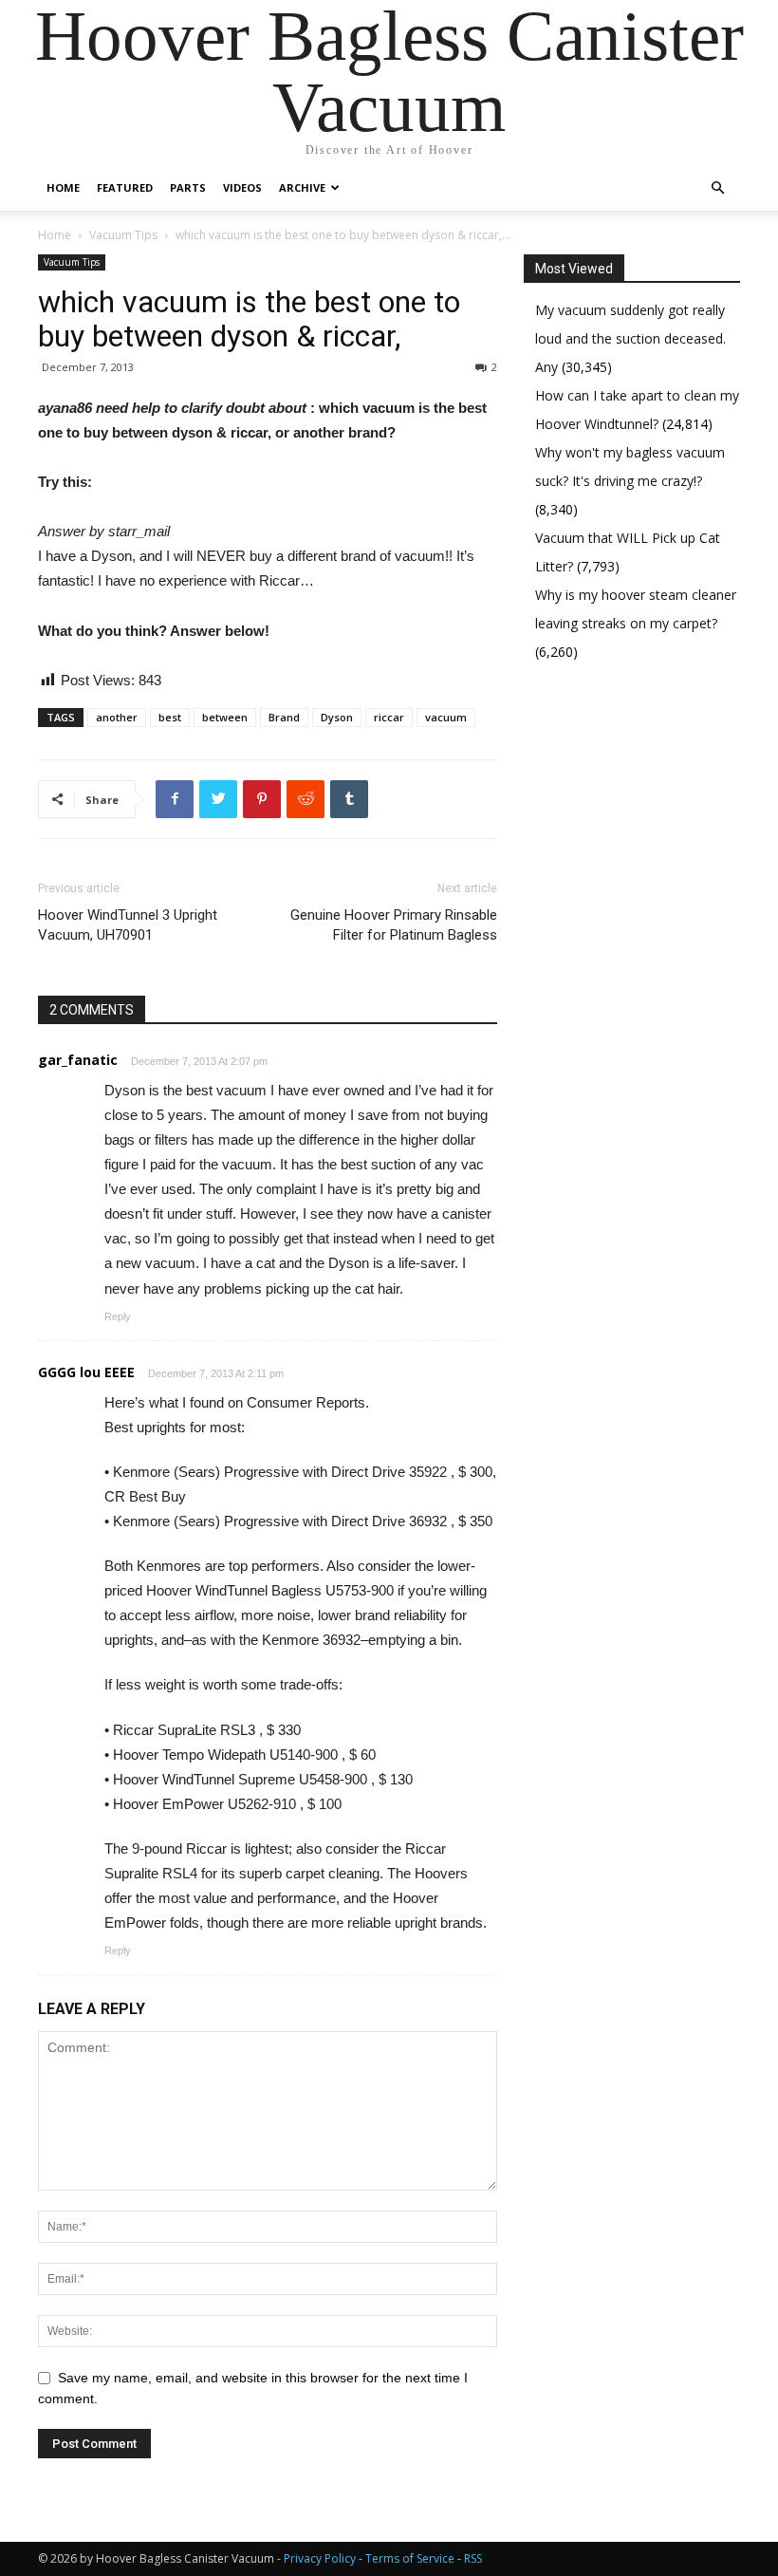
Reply (118, 1316)
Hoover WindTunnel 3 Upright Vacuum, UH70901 (128, 925)
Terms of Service (410, 2558)
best (170, 717)
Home (63, 187)
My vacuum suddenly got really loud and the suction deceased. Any (630, 338)
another (117, 717)
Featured (125, 187)
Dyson (337, 717)
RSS (473, 2558)
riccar (389, 717)
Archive (302, 187)
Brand (284, 717)
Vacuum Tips (123, 235)
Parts (188, 187)
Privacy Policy (320, 2558)
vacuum (446, 717)
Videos (242, 187)
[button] (717, 188)
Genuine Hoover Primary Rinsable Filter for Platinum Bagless (394, 925)
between (225, 717)
